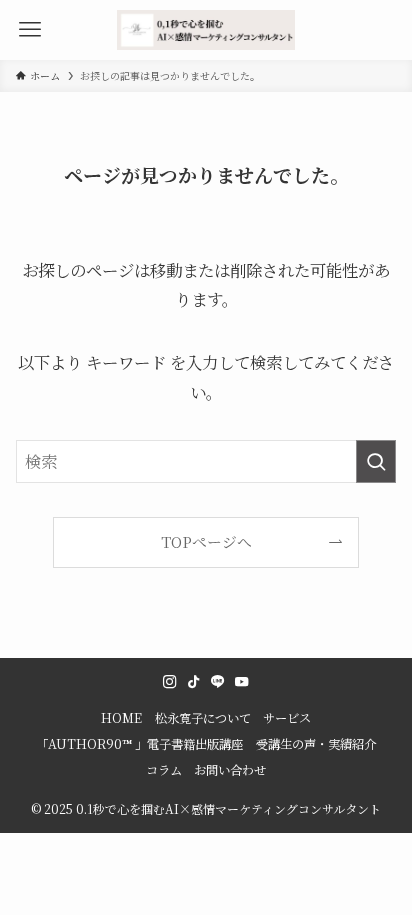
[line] (218, 682)
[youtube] (242, 682)
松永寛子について (203, 718)
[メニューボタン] (30, 30)
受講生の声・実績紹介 (316, 744)
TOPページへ (206, 541)
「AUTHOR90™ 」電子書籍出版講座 (139, 744)
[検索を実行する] (376, 461)
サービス (287, 718)
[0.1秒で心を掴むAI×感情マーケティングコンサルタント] (206, 30)
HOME (121, 718)
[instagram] (170, 682)
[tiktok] (194, 682)
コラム (164, 770)
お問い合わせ (230, 770)
